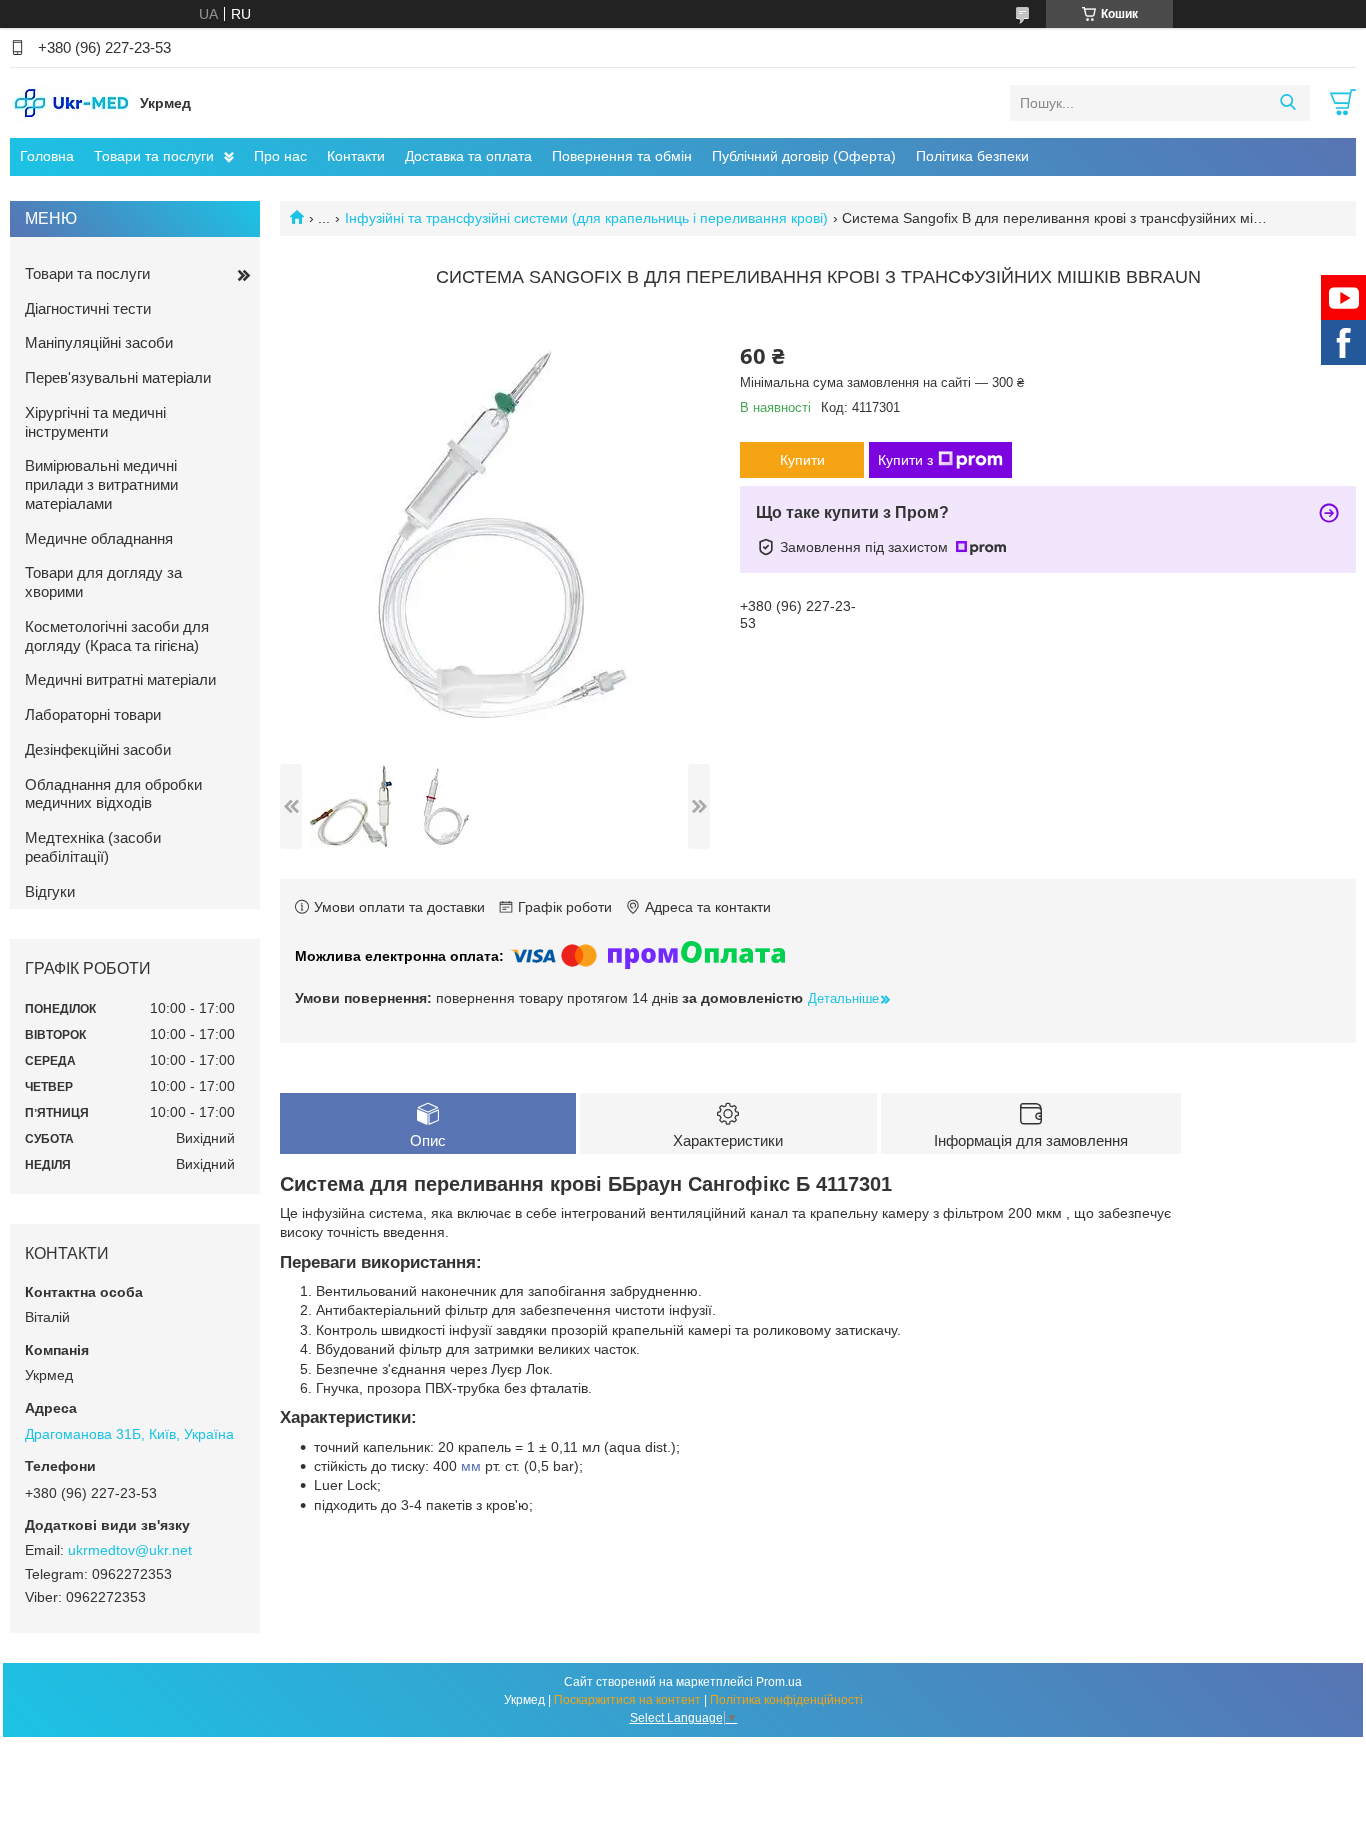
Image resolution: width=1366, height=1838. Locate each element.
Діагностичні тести (88, 308)
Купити (802, 460)
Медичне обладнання (99, 538)
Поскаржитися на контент (627, 1700)
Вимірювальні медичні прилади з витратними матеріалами (101, 484)
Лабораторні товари (93, 714)
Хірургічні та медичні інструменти (95, 422)
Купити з (905, 460)
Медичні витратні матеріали (120, 679)
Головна (47, 156)
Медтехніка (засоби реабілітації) (93, 847)
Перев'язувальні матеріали (118, 377)
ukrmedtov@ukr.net (130, 1550)
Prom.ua (779, 1682)
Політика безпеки (972, 156)
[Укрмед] (70, 102)
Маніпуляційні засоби (99, 342)
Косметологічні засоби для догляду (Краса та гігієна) (117, 636)
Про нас (280, 156)
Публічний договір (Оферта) (804, 156)
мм (471, 1466)
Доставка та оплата (468, 156)
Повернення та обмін (622, 156)
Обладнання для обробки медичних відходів (113, 794)
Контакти (356, 156)
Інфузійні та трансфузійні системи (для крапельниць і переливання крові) (586, 218)
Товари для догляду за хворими (103, 582)
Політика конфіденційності (786, 1700)
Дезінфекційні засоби (98, 749)
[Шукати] (1287, 103)
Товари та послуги (154, 156)
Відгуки (50, 891)
